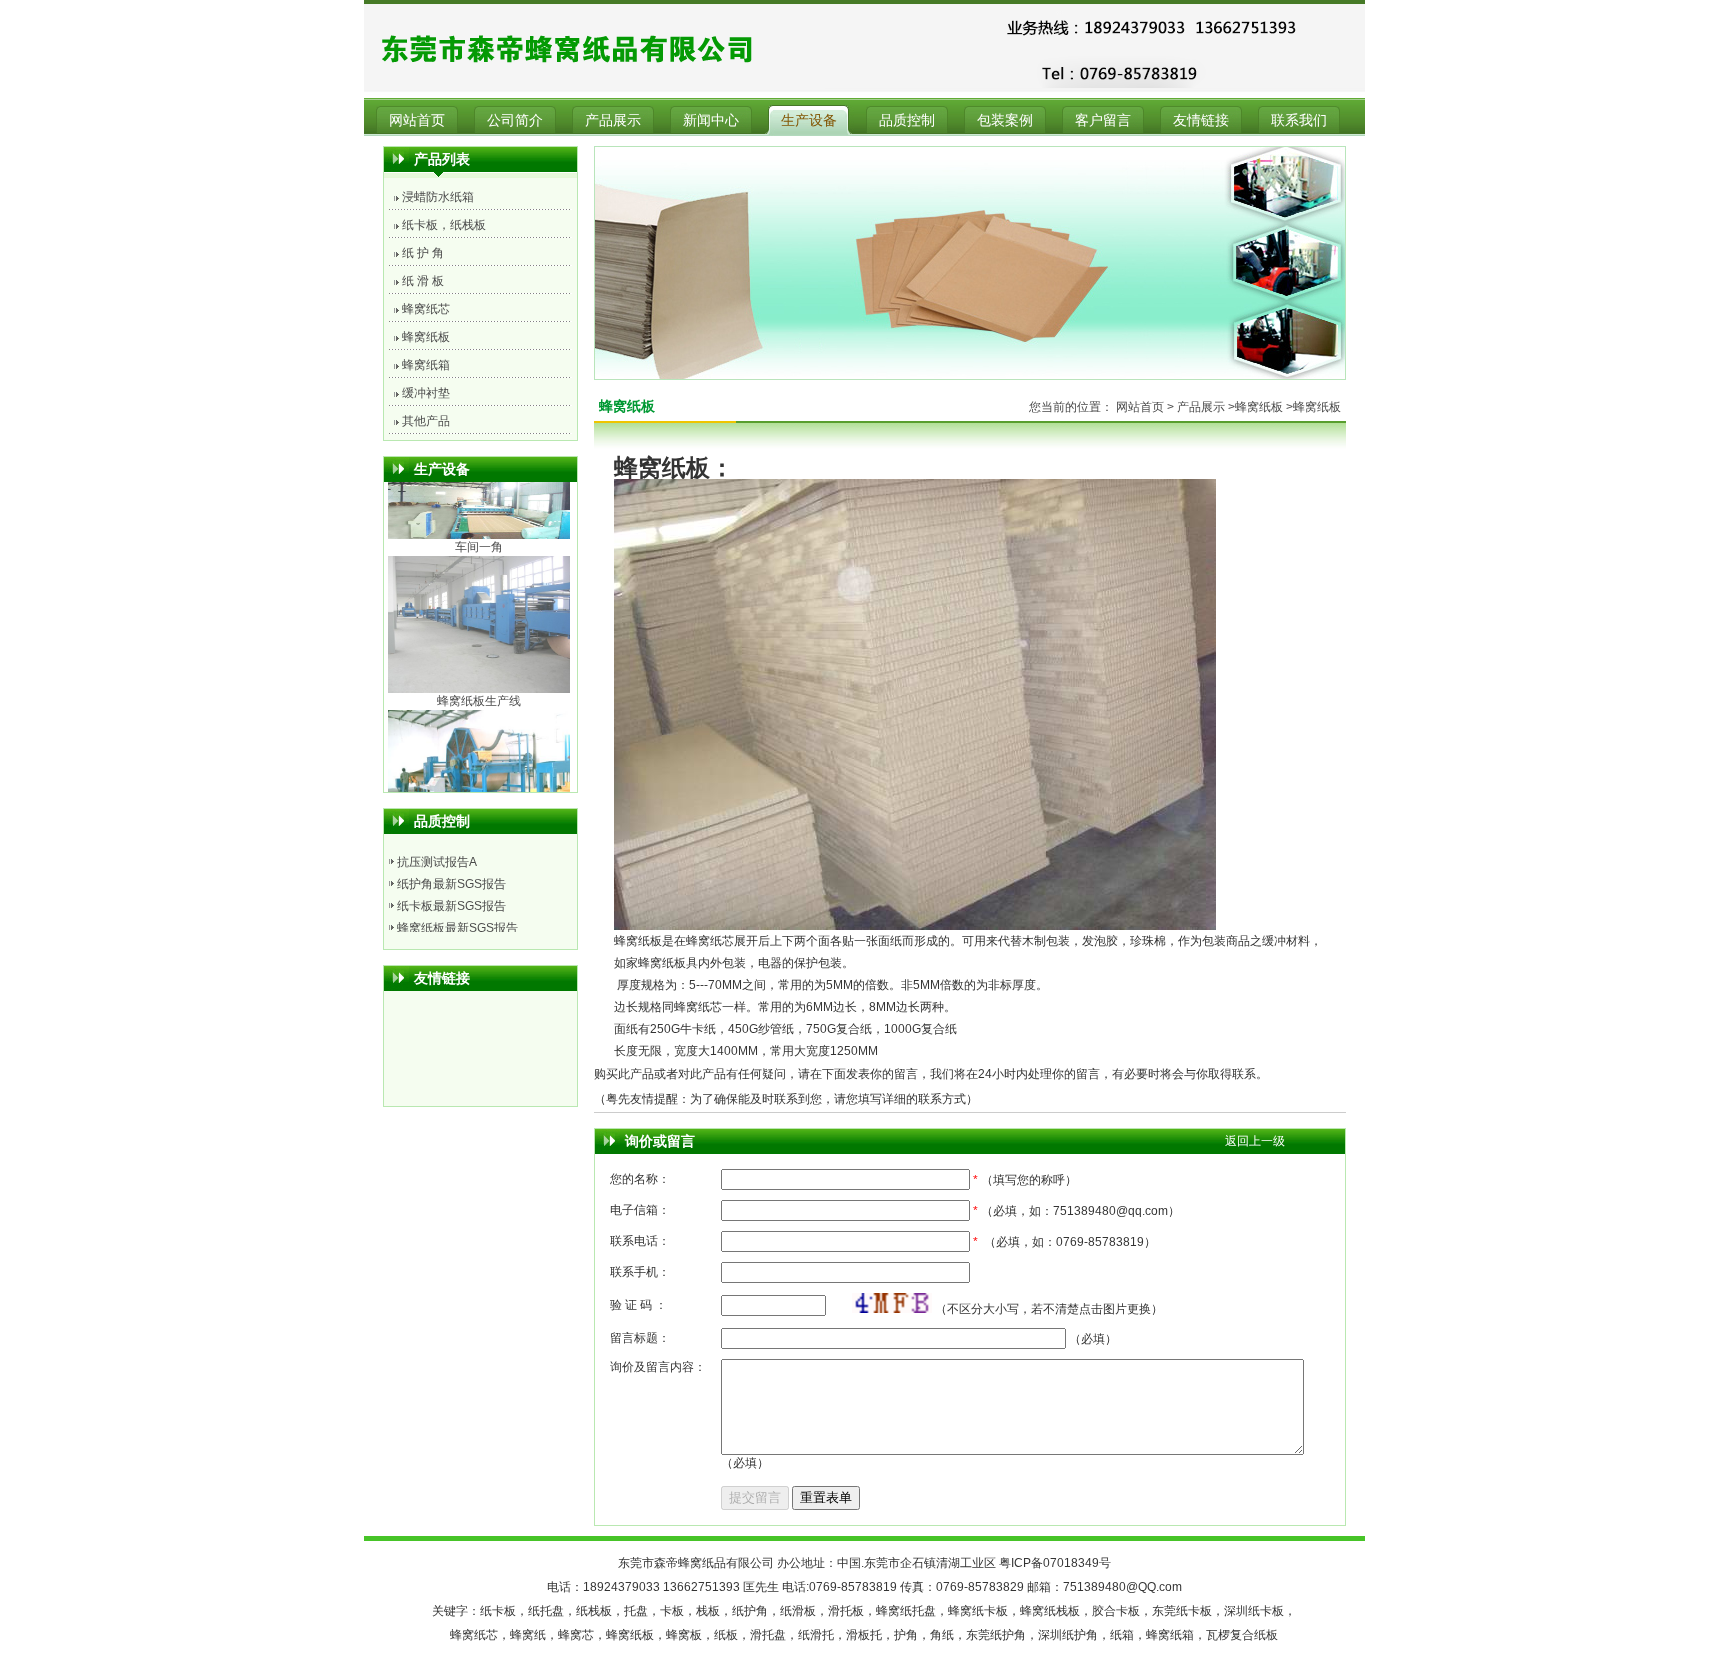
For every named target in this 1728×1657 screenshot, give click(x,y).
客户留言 (1103, 120)
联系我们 (1299, 120)
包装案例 (1005, 120)
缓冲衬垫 (426, 393)
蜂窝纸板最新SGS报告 (457, 900)
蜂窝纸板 (426, 337)
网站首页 (417, 120)
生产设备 (809, 120)
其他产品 (426, 421)
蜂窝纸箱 (426, 365)
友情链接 (1201, 120)
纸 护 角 (423, 253)
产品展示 (613, 120)
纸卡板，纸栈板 (444, 225)
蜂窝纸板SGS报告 (445, 922)
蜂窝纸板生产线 (479, 553)
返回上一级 (1255, 1141)
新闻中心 (711, 120)
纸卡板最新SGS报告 (451, 878)
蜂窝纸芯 (426, 309)
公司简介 (515, 120)
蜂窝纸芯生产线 (479, 707)
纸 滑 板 (423, 281)
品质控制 (907, 120)
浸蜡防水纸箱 (438, 197)
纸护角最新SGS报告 (451, 856)
